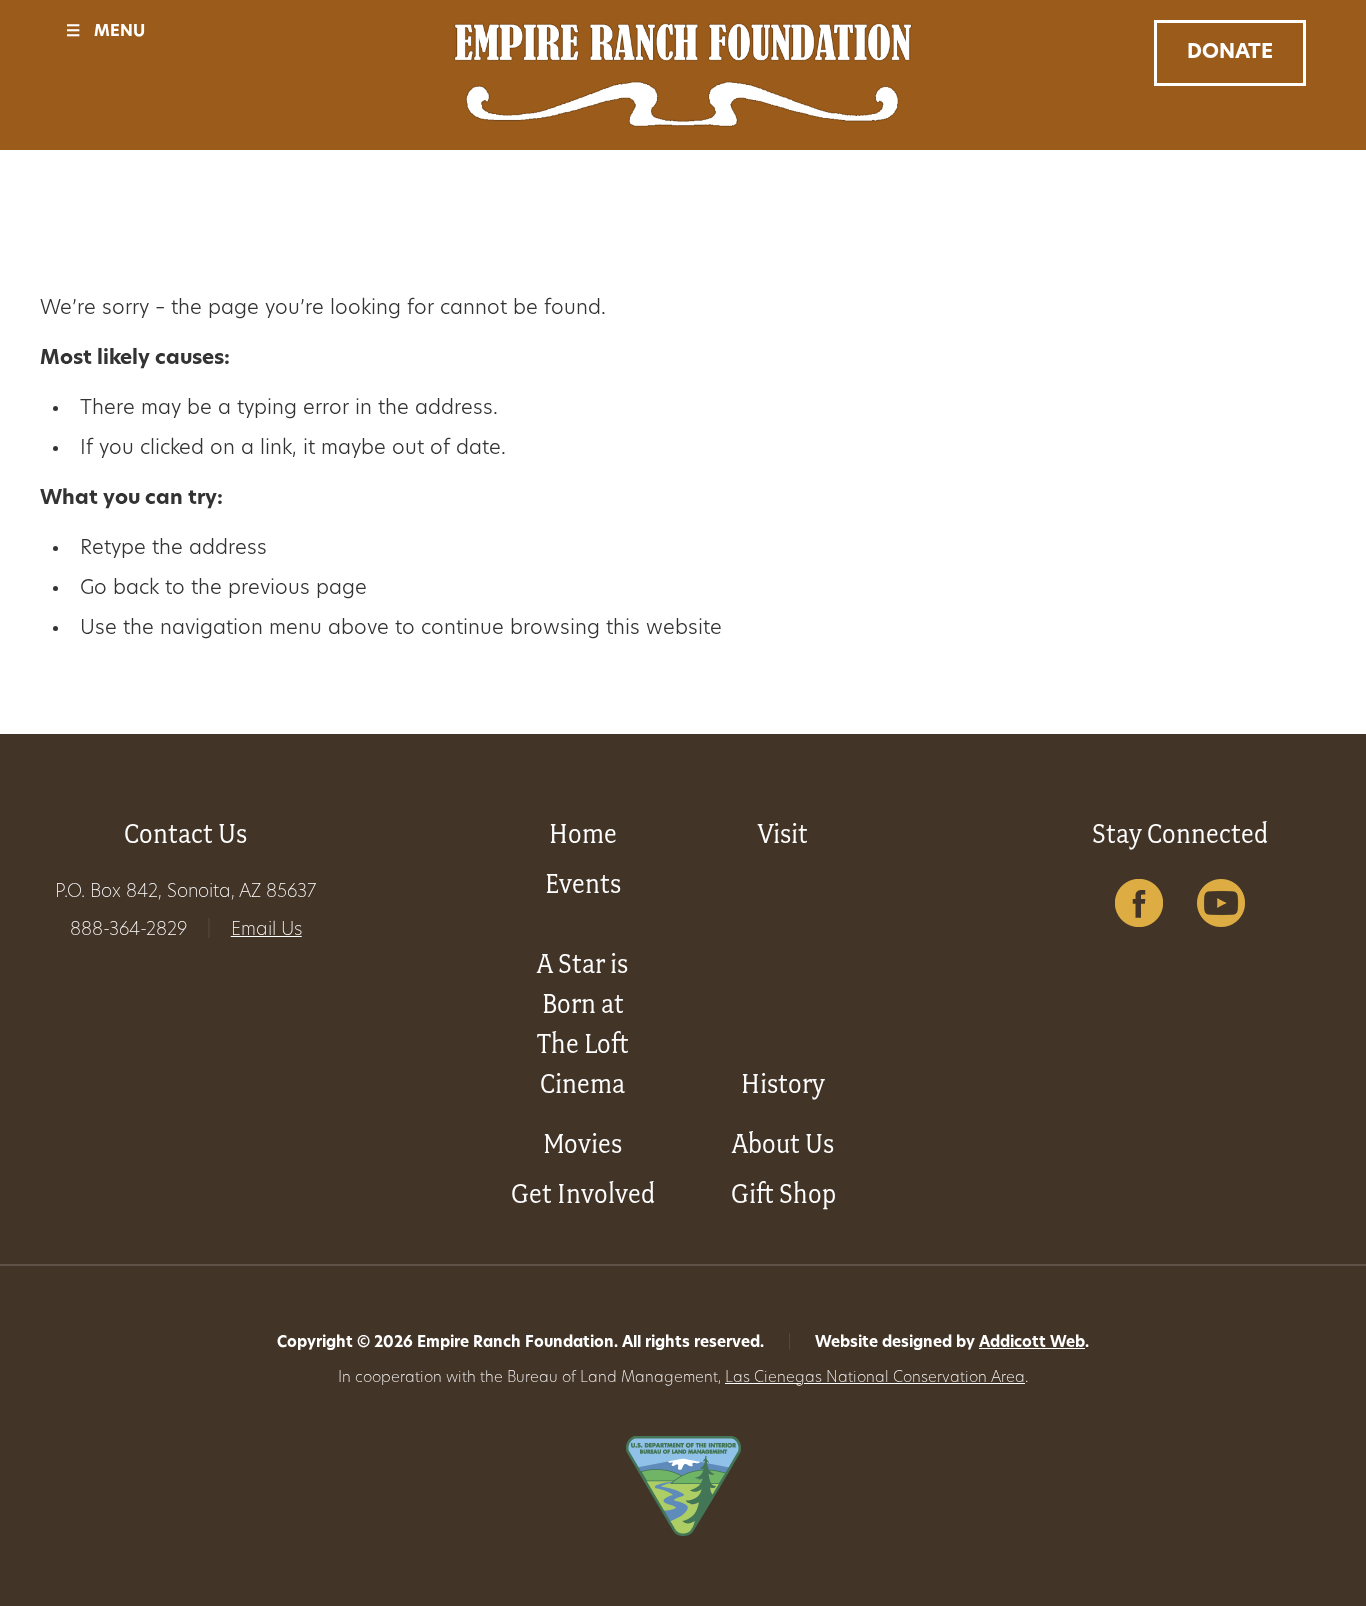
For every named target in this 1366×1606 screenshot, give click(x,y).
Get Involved (583, 1193)
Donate (1230, 53)
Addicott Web (1032, 1343)
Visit (783, 833)
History (783, 1083)
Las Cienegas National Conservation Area (875, 1378)
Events (583, 883)
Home (583, 833)
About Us (783, 1143)
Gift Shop (783, 1193)
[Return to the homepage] (683, 75)
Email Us (266, 931)
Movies (582, 1143)
